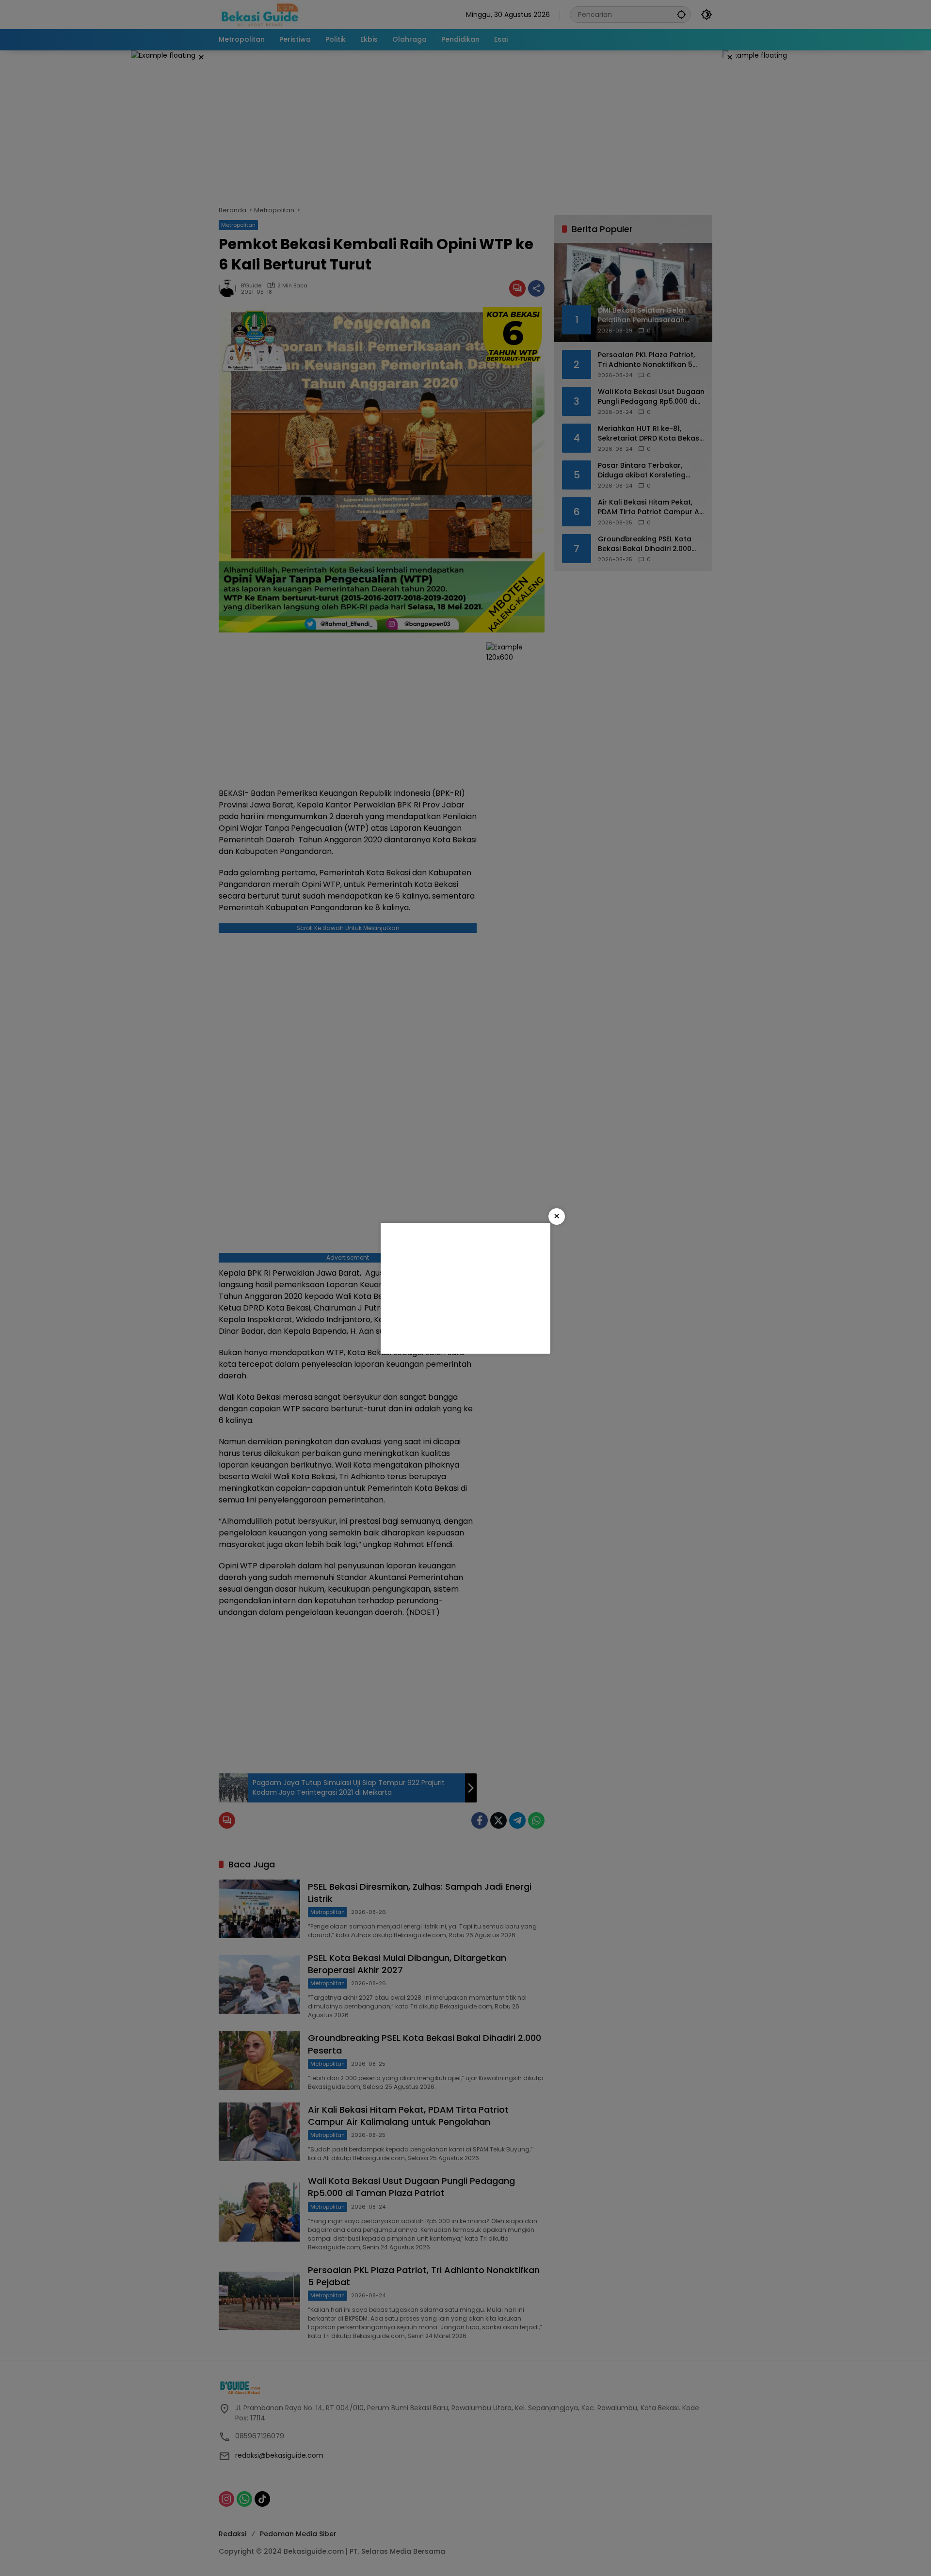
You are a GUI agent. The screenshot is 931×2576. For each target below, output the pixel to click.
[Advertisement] (465, 1288)
